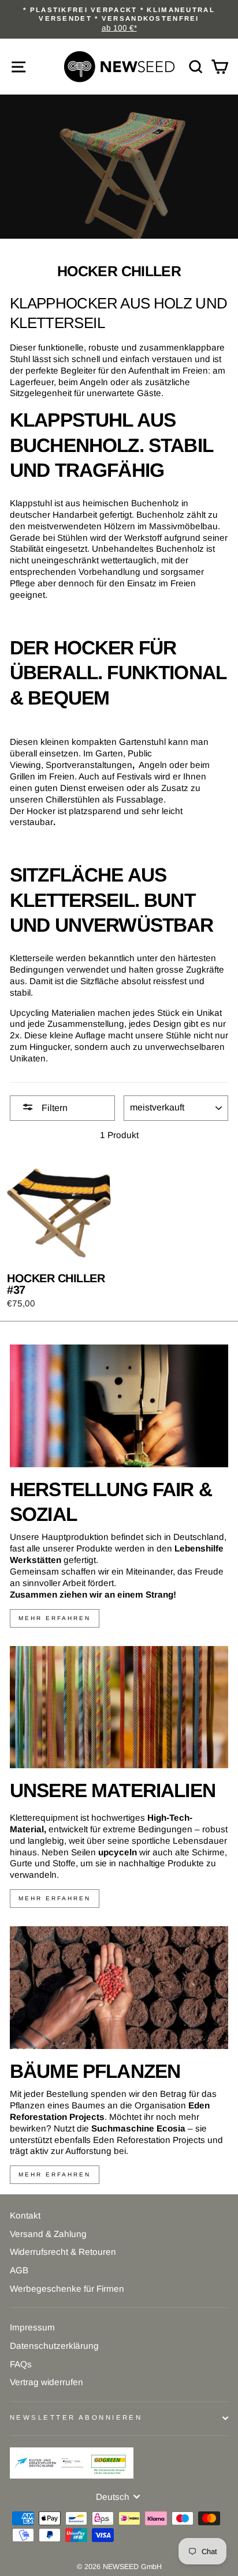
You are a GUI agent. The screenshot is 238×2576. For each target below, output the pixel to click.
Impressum (32, 2327)
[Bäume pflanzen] (119, 1988)
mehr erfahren (55, 1618)
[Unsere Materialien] (119, 1707)
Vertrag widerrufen (47, 2382)
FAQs (21, 2364)
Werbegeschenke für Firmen (67, 2289)
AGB (19, 2270)
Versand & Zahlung (48, 2234)
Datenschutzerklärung (54, 2346)
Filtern (53, 1108)
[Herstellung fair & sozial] (119, 1406)
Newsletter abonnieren (76, 2417)
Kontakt (25, 2215)
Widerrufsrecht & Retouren (63, 2252)
